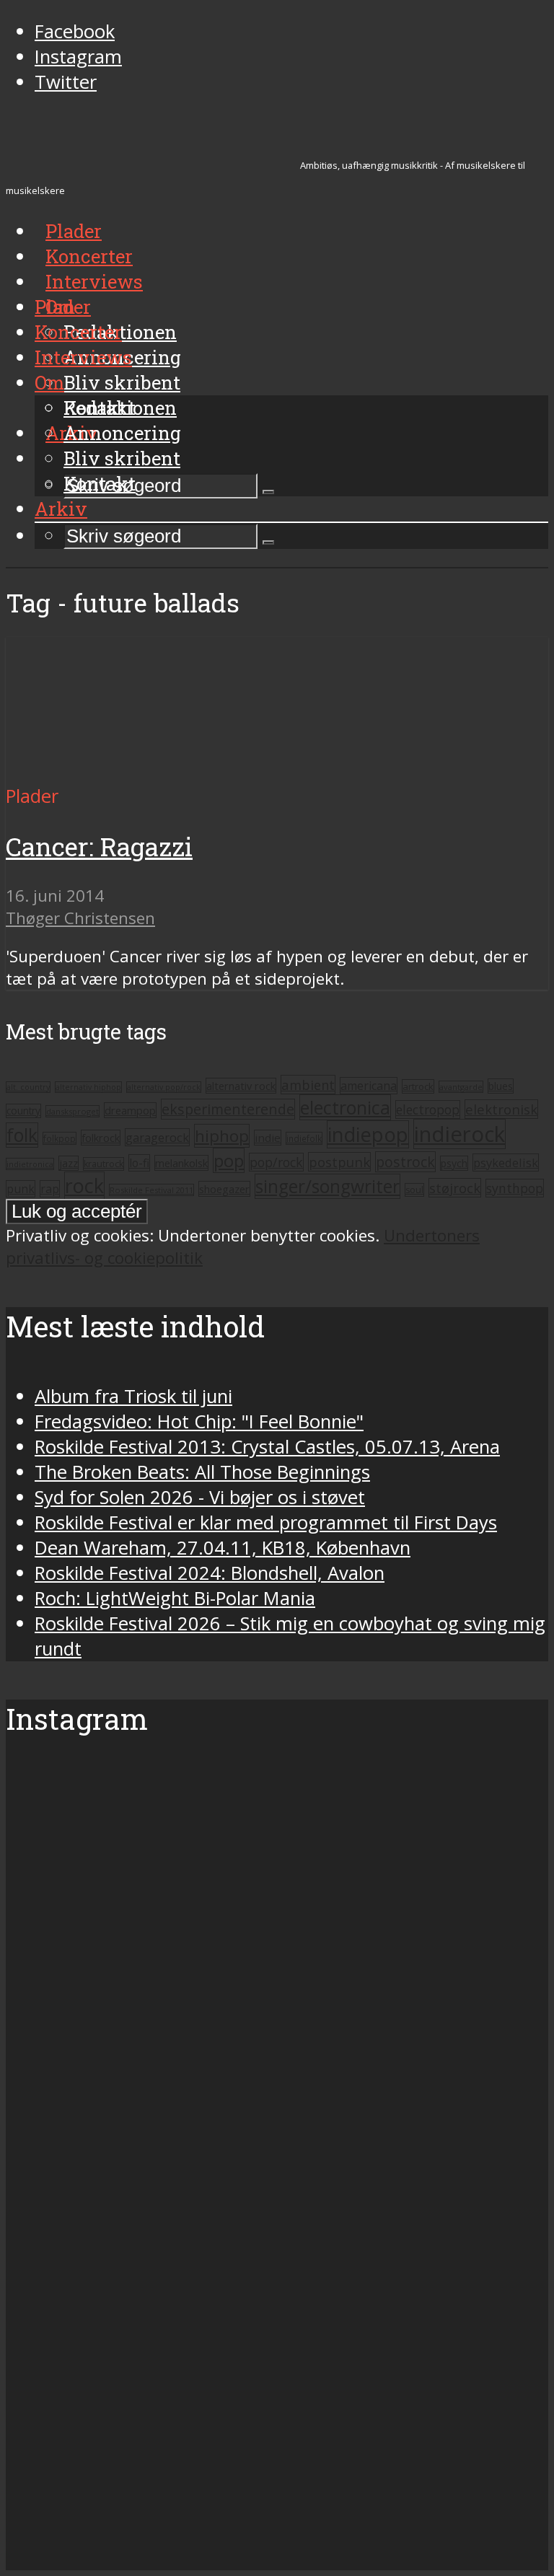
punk (21, 1189)
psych (454, 1163)
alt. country (28, 1087)
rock (84, 1186)
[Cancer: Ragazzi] (141, 771)
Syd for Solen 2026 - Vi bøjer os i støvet (200, 1497)
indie (268, 1138)
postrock (405, 1162)
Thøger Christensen (80, 918)
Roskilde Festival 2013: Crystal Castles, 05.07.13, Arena (267, 1447)
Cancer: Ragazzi (99, 847)
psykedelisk (506, 1162)
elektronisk (501, 1109)
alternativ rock (241, 1086)
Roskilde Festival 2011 (151, 1190)
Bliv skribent (122, 382)
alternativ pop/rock (164, 1087)
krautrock (104, 1164)
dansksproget (72, 1111)
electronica (345, 1107)
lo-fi (139, 1163)
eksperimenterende (228, 1109)
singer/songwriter (327, 1186)
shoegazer (224, 1189)
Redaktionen (120, 408)
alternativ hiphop (88, 1087)
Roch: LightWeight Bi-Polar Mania (175, 1598)
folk (22, 1135)
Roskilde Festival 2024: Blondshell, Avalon (210, 1573)
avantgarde (461, 1087)
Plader (63, 307)
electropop (428, 1109)
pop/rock (276, 1162)
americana (369, 1086)
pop (229, 1160)
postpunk (339, 1162)
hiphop (222, 1136)
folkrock (101, 1138)
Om (49, 382)
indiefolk (304, 1138)
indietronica (30, 1164)
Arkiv (61, 509)
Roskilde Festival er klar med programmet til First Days (266, 1522)
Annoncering (122, 433)
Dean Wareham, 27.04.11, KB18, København (223, 1548)
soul (414, 1190)
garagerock (157, 1137)
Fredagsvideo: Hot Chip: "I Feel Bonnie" (199, 1421)
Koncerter (78, 332)
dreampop (130, 1110)
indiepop (368, 1134)
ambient (308, 1085)
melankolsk (181, 1163)
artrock (418, 1086)
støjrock (455, 1188)
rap (50, 1189)
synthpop (515, 1188)
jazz (69, 1163)
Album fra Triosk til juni (133, 1396)
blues (501, 1086)
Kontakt (100, 483)
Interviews (94, 281)
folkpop (60, 1138)
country (23, 1111)
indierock (460, 1134)
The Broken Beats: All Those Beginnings (202, 1472)
